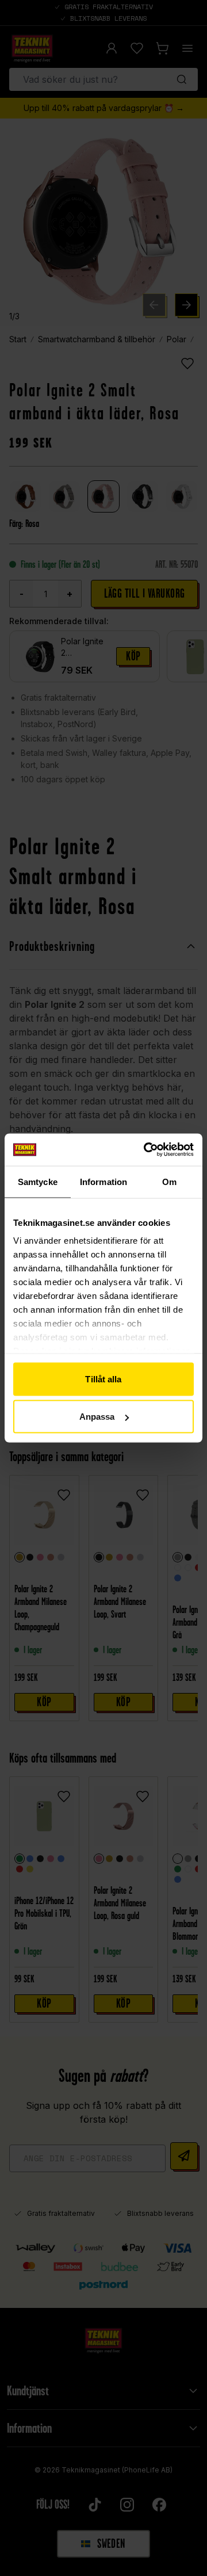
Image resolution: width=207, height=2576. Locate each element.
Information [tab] (103, 1181)
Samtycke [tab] (38, 1181)
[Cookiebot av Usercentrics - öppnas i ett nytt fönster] (146, 1150)
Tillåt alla (103, 1379)
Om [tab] (169, 1181)
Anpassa (97, 1417)
